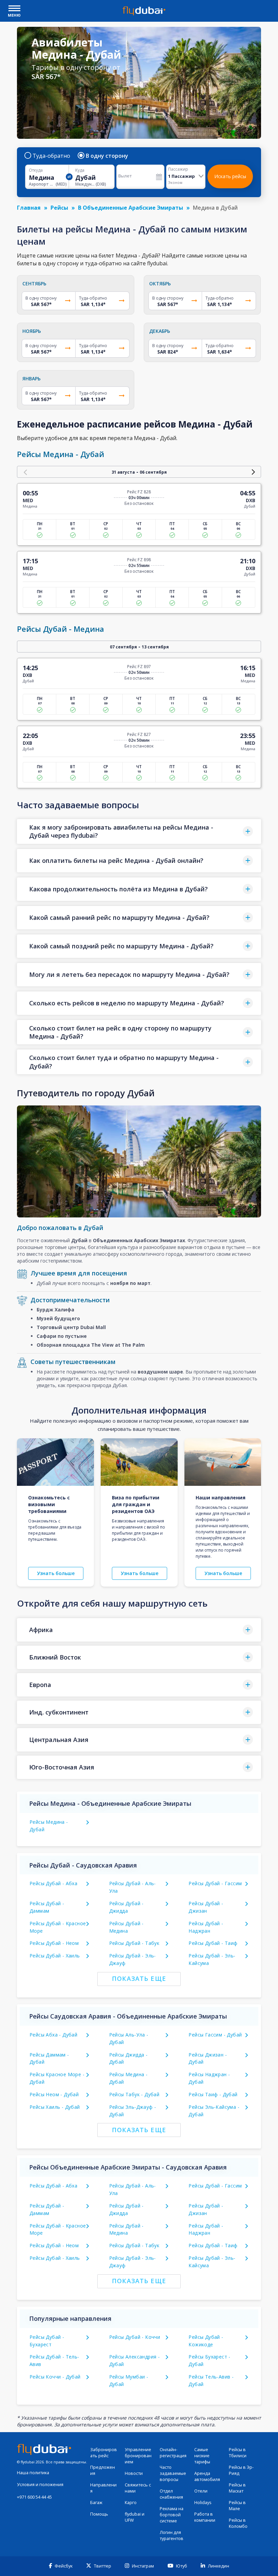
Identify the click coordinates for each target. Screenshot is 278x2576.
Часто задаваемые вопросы (173, 2473)
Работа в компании (205, 2517)
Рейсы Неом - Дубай (54, 2094)
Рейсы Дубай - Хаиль (55, 1956)
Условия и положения (40, 2485)
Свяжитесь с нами (138, 2488)
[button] (139, 831)
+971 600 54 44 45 (34, 2497)
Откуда (36, 170)
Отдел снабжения (171, 2494)
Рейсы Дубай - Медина (126, 2229)
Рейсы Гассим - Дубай (215, 2035)
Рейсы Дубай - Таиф (213, 1943)
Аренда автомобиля (207, 2476)
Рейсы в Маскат (237, 2488)
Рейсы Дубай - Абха (53, 1883)
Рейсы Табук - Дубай (134, 2094)
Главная (29, 208)
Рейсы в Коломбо (238, 2523)
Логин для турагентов (172, 2535)
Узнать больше (56, 1573)
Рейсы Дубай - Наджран (206, 2229)
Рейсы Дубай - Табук (134, 1943)
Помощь (99, 2514)
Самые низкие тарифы (202, 2456)
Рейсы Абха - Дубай (53, 2035)
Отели (201, 2491)
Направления (103, 2488)
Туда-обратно (51, 156)
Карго (131, 2503)
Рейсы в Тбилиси (238, 2453)
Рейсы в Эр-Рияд (241, 2470)
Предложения (103, 2470)
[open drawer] (14, 9)
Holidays (203, 2503)
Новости (134, 2473)
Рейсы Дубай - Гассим (215, 1883)
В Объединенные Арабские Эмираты (131, 208)
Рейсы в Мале (237, 2506)
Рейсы (59, 208)
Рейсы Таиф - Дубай (213, 2094)
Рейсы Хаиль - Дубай (55, 2107)
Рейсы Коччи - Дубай (55, 2377)
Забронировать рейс (104, 2453)
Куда (80, 170)
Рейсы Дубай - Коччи (135, 2337)
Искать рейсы (230, 176)
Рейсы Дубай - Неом (54, 1943)
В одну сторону (107, 156)
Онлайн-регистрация (173, 2453)
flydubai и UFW (135, 2517)
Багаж (96, 2503)
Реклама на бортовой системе (172, 2515)
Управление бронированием (138, 2456)
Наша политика (33, 2473)
